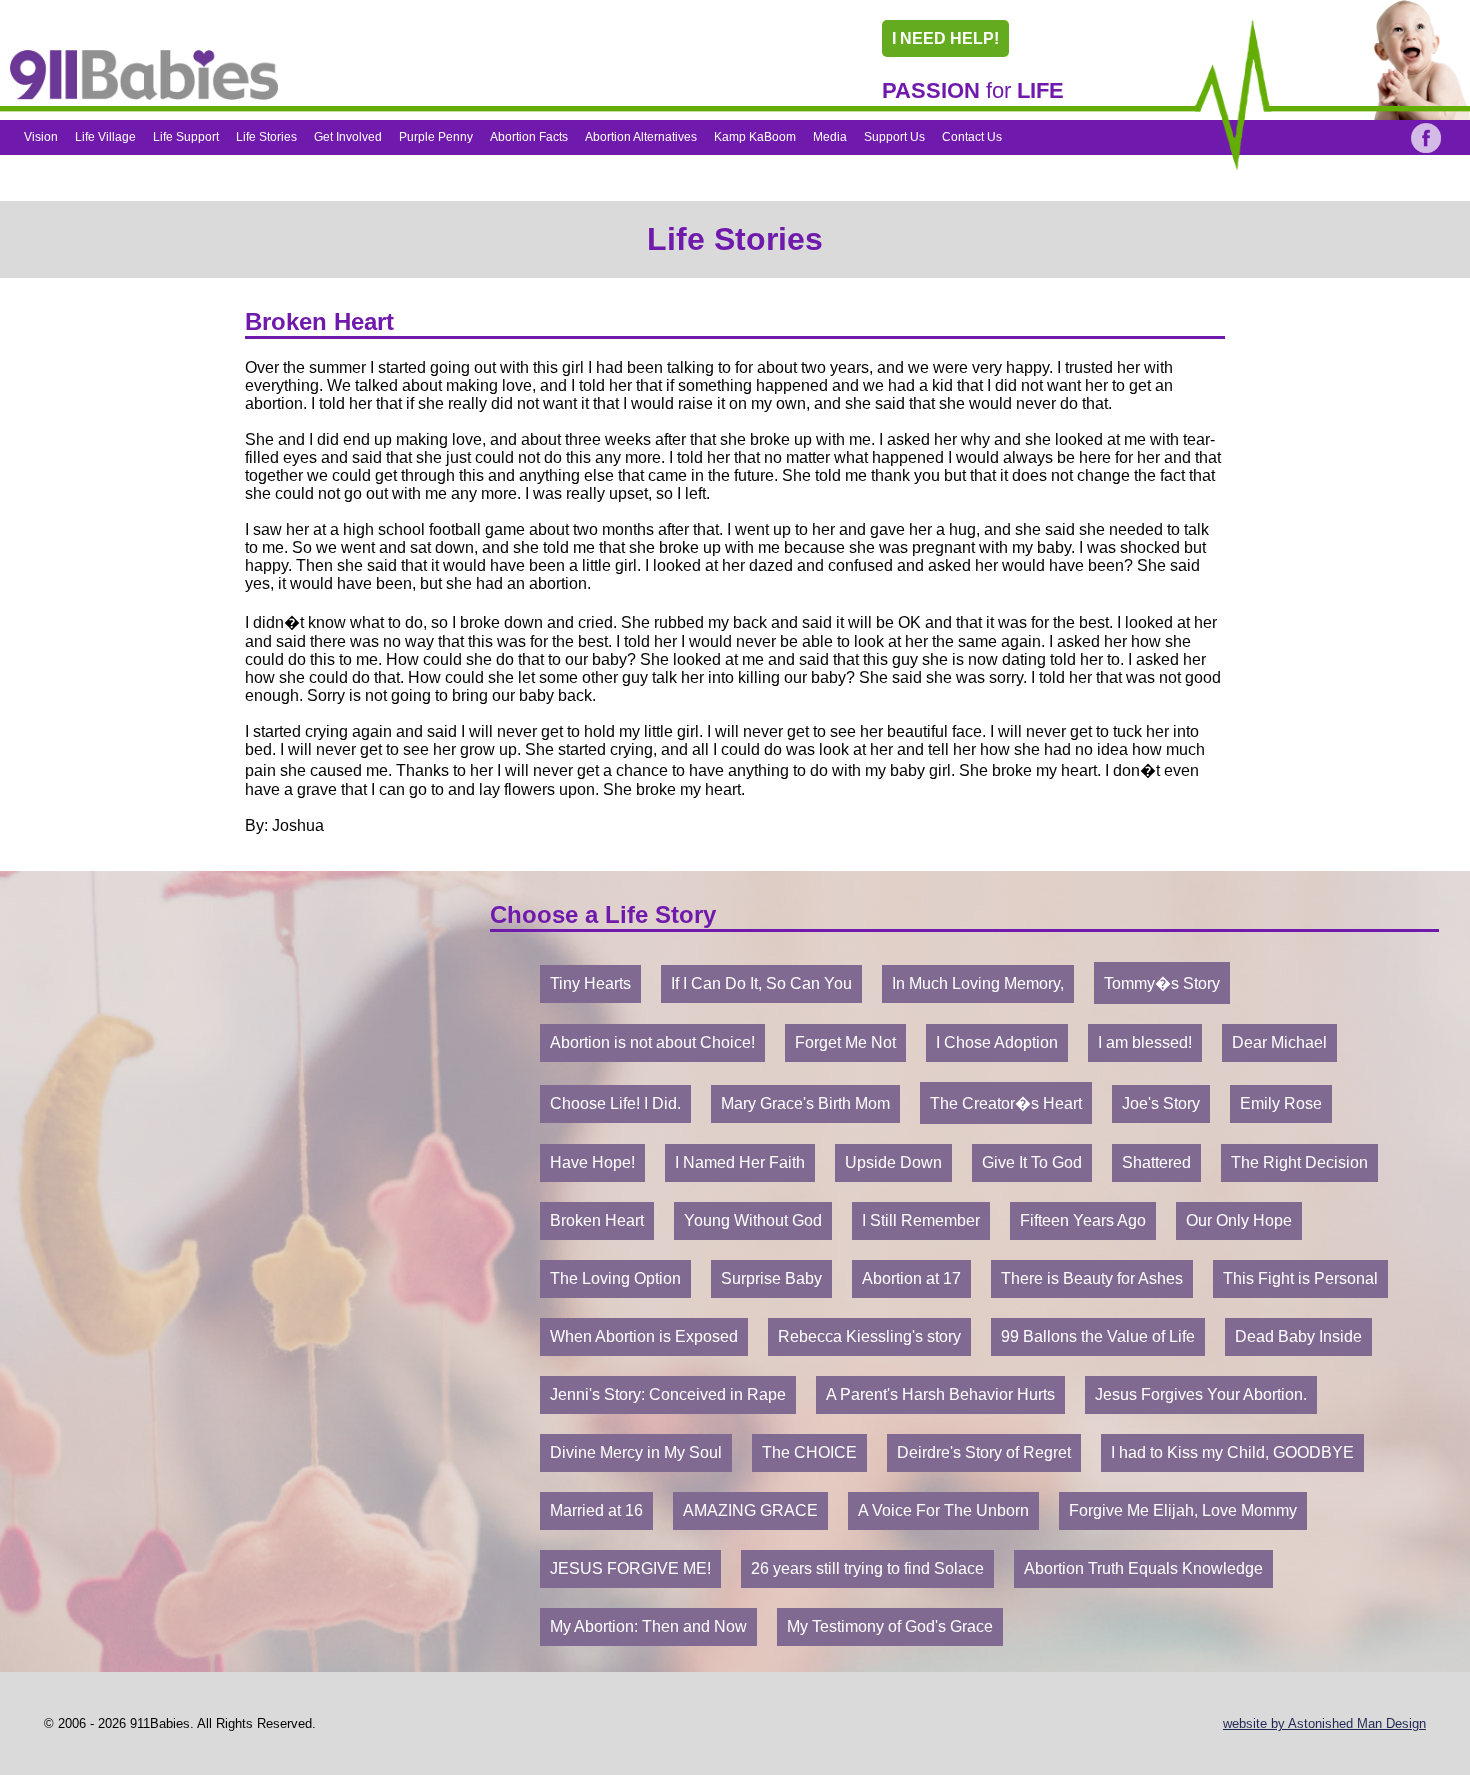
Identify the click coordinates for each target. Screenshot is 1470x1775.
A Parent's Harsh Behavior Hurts (940, 1394)
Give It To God (1032, 1162)
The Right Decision (1299, 1162)
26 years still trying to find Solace (867, 1568)
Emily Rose (1281, 1103)
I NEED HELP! (945, 38)
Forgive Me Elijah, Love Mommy (1183, 1510)
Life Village (105, 137)
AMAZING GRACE (750, 1510)
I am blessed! (1145, 1042)
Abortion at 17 (911, 1278)
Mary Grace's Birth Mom (805, 1103)
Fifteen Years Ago (1083, 1220)
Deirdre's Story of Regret (984, 1452)
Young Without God (753, 1220)
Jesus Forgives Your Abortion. (1201, 1394)
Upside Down (893, 1162)
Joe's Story (1161, 1103)
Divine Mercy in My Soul (636, 1452)
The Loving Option (615, 1278)
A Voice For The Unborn (943, 1510)
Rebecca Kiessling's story (869, 1336)
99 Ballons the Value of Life (1098, 1336)
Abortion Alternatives (641, 137)
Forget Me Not (845, 1042)
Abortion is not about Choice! (652, 1042)
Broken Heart (597, 1220)
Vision (41, 137)
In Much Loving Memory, (978, 983)
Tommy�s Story (1162, 983)
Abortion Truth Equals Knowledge (1143, 1568)
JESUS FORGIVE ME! (630, 1568)
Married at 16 (596, 1510)
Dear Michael (1279, 1042)
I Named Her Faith (740, 1162)
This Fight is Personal (1300, 1278)
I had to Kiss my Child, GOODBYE (1232, 1452)
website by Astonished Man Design (1324, 1723)
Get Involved (348, 137)
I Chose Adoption (997, 1042)
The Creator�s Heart (1006, 1103)
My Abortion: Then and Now (648, 1626)
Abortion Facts (529, 137)
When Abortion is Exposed (644, 1336)
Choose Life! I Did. (615, 1103)
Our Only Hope (1239, 1220)
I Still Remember (921, 1220)
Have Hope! (592, 1162)
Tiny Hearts (590, 983)
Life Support (186, 137)
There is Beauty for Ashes (1092, 1278)
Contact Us (972, 137)
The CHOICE (809, 1452)
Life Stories (266, 137)
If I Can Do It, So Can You (761, 983)
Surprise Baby (771, 1278)
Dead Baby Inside (1298, 1336)
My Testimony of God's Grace (890, 1626)
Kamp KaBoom (755, 137)
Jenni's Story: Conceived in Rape (668, 1394)
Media (830, 137)
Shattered (1156, 1162)
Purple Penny (436, 137)
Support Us (894, 137)
